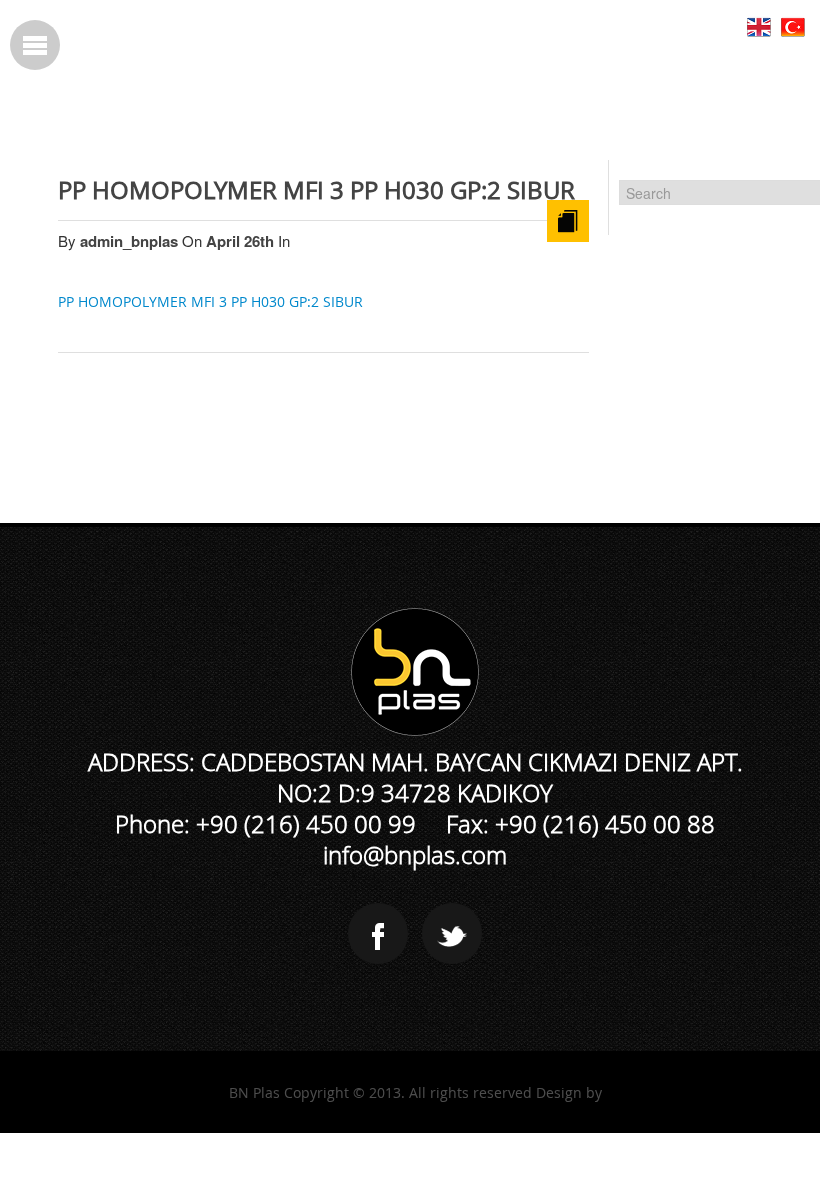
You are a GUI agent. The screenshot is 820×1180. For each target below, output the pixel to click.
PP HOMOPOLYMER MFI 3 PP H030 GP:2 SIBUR (316, 190)
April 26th (242, 241)
